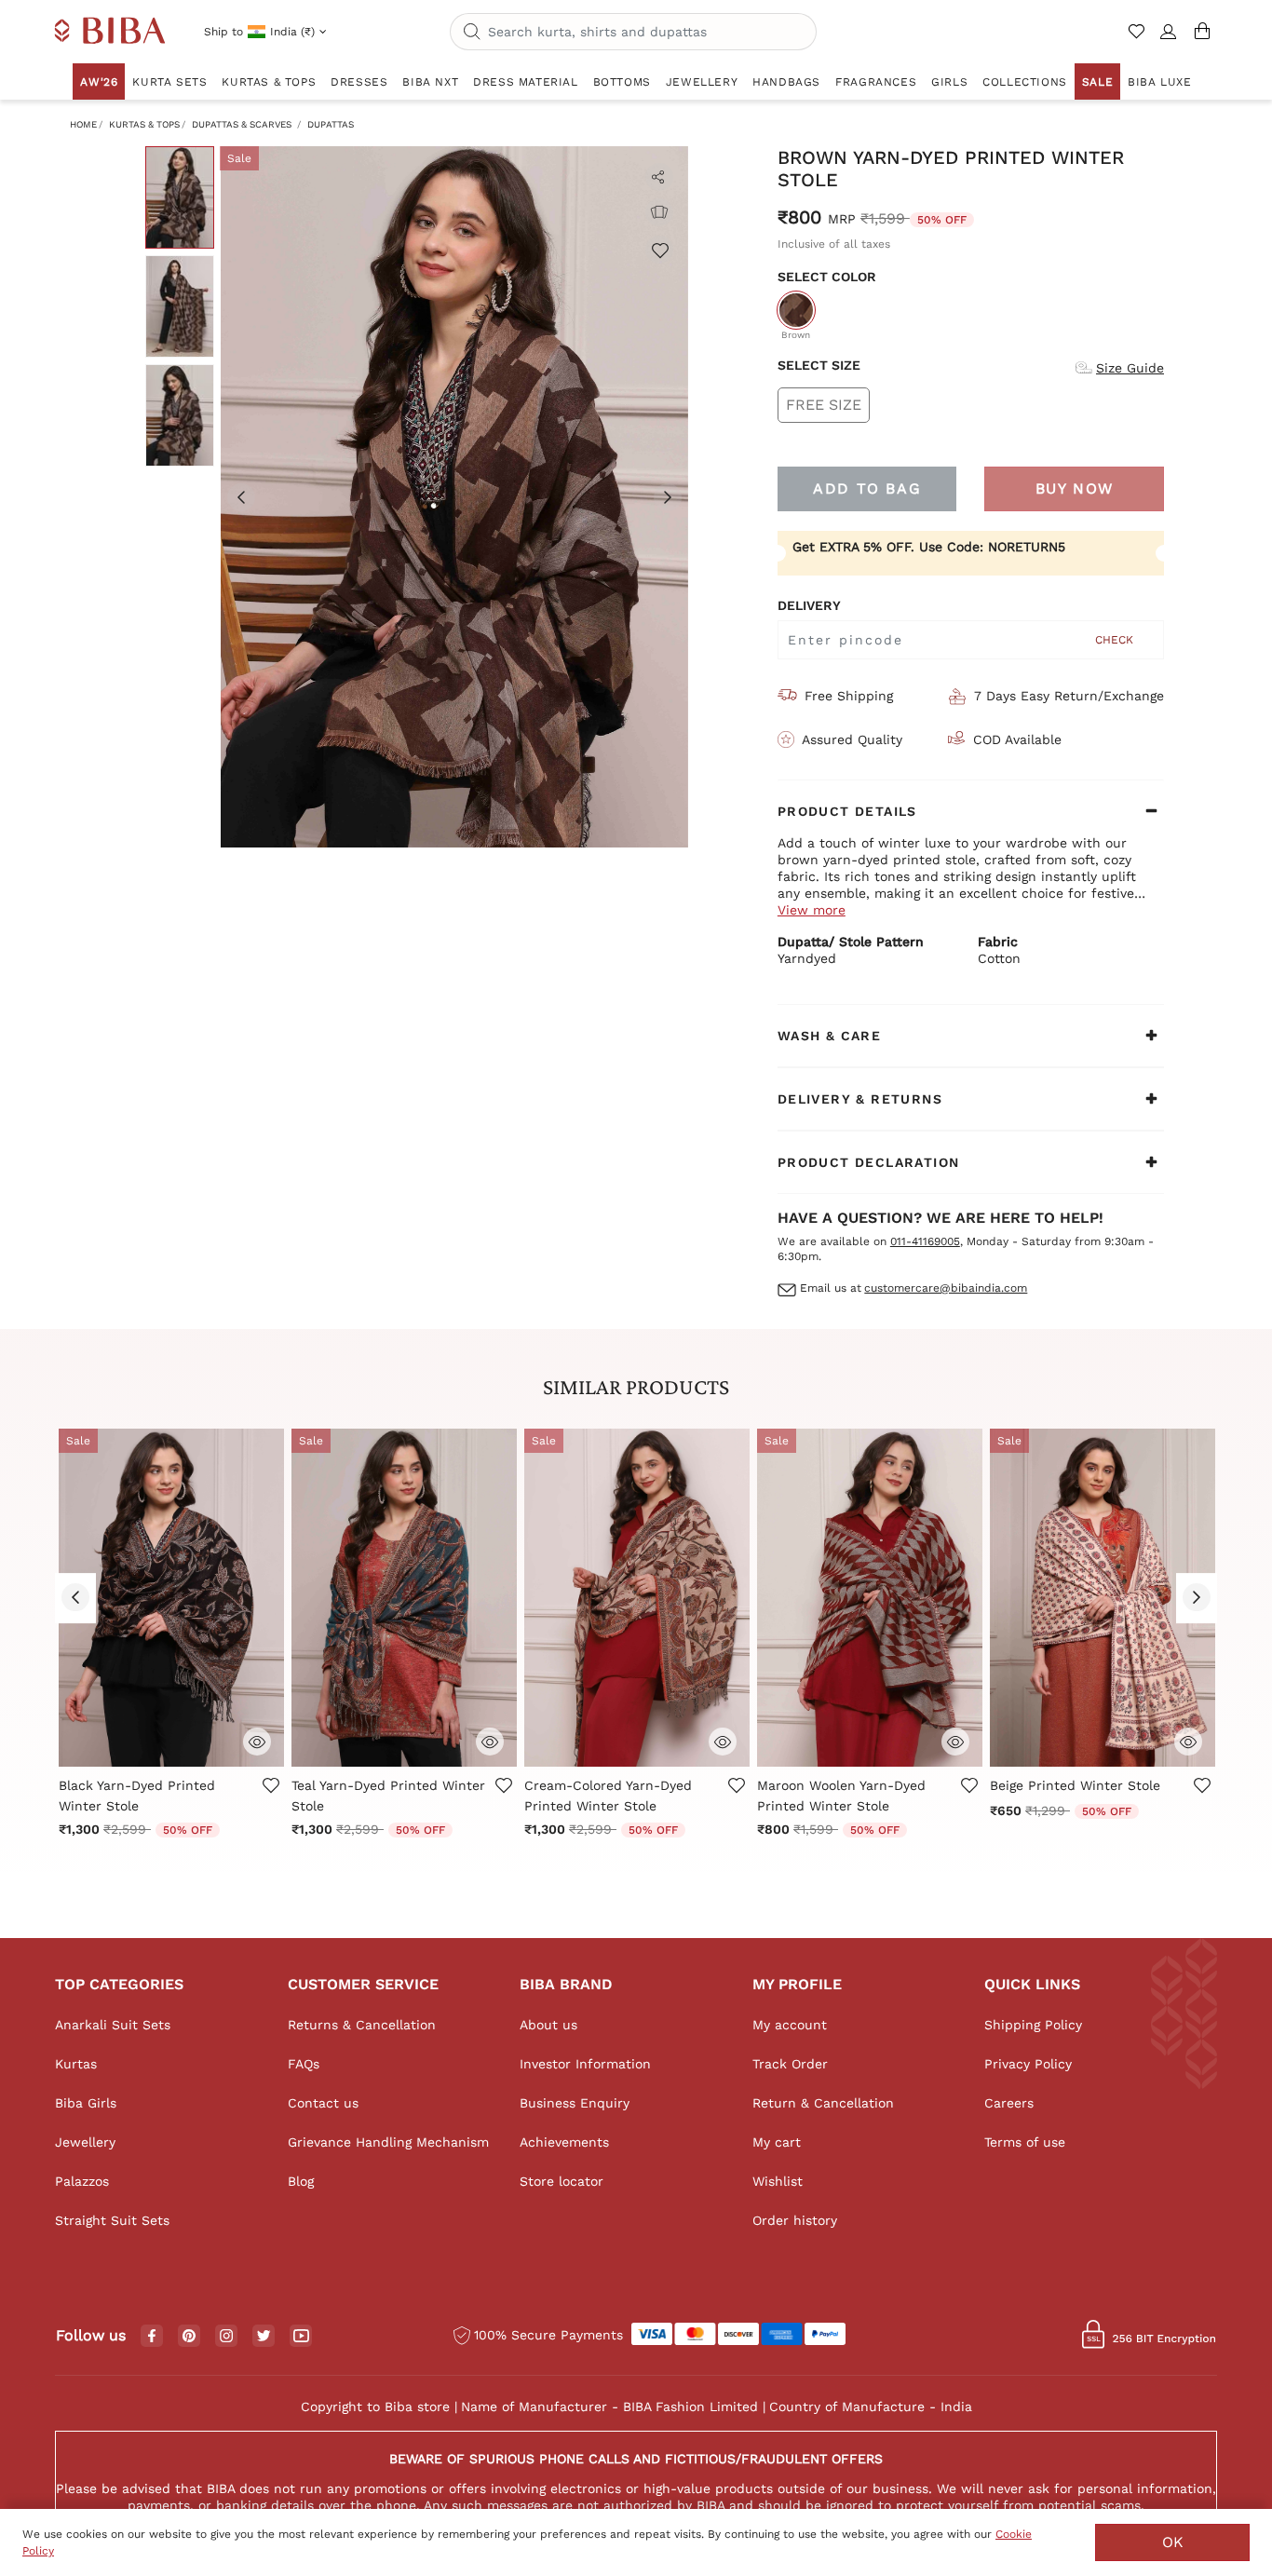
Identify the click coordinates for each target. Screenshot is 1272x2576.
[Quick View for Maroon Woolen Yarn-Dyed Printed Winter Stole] (955, 1740)
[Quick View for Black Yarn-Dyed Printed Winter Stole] (257, 1740)
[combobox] (633, 32)
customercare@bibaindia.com (946, 1288)
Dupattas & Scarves (242, 124)
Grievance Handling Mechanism (388, 2142)
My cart (777, 2142)
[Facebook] (152, 2337)
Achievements (564, 2142)
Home (83, 124)
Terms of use (1025, 2142)
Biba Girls (86, 2103)
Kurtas (76, 2064)
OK (1173, 2542)
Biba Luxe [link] (1159, 82)
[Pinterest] (189, 2337)
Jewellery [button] (702, 82)
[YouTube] (301, 2337)
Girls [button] (949, 82)
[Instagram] (226, 2337)
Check (1114, 640)
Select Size (819, 365)
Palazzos (82, 2181)
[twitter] (264, 2336)
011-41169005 (925, 1241)
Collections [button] (1025, 82)
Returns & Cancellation (362, 2025)
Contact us (323, 2103)
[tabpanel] (454, 497)
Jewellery (85, 2142)
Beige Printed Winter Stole (1075, 1785)
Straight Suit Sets (112, 2220)
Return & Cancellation (823, 2103)
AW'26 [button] (99, 82)
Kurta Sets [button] (169, 82)
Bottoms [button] (622, 82)
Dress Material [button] (525, 82)
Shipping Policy (1033, 2025)
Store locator (562, 2181)
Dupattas (331, 124)
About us (548, 2025)
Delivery (809, 605)
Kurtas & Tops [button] (269, 82)
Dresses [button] (359, 82)
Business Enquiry (575, 2103)
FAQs (304, 2064)
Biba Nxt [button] (430, 82)
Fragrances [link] (876, 82)
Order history (795, 2220)
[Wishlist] (659, 250)
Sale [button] (1097, 82)
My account (790, 2025)
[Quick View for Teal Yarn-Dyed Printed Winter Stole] (490, 1740)
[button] (1169, 39)
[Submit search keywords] (472, 33)
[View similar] (659, 212)
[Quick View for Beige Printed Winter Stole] (1188, 1740)
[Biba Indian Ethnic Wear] (110, 32)
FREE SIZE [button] (824, 405)
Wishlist (778, 2181)
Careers (1009, 2103)
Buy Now (1075, 488)
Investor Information (585, 2064)
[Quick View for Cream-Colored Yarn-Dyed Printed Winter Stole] (723, 1740)
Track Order (790, 2064)
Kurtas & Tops (144, 124)
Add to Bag (867, 488)
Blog (301, 2181)
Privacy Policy (1028, 2064)
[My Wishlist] (1138, 39)
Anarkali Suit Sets (113, 2025)
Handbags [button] (786, 82)
